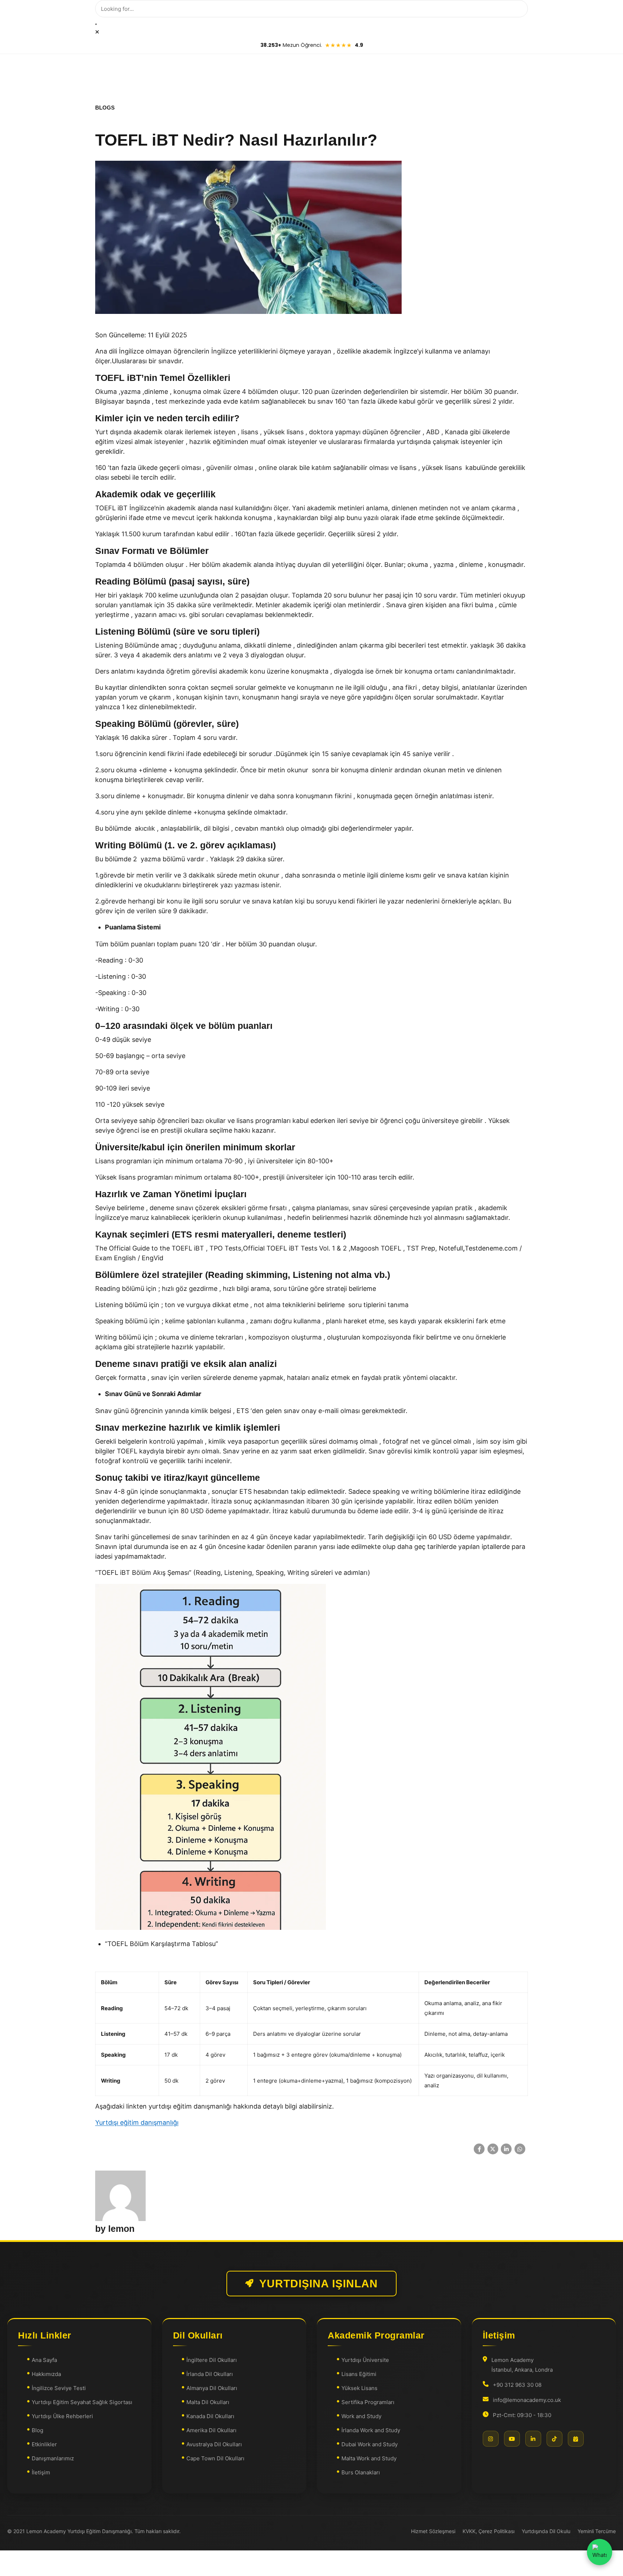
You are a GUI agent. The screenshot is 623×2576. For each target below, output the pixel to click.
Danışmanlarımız (53, 2458)
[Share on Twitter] (493, 2149)
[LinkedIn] (533, 2439)
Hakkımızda (46, 2374)
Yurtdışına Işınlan (319, 2284)
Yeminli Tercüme (597, 2531)
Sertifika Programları (368, 2402)
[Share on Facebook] (479, 2149)
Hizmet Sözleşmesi (433, 2531)
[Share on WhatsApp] (520, 2149)
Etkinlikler (44, 2444)
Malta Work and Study (369, 2458)
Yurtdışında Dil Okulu (546, 2531)
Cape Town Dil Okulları (215, 2458)
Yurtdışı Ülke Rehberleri (62, 2416)
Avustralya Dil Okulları (214, 2444)
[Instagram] (491, 2439)
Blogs (105, 108)
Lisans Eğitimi (359, 2374)
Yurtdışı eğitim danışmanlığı (137, 2122)
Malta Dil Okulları (208, 2402)
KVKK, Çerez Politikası (489, 2531)
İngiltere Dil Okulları (212, 2360)
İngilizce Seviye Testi (59, 2388)
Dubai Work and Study (370, 2444)
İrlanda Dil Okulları (210, 2374)
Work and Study (361, 2416)
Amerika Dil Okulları (211, 2430)
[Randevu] (576, 2439)
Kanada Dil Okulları (210, 2416)
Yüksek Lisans (359, 2388)
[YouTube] (512, 2439)
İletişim (41, 2472)
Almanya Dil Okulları (212, 2388)
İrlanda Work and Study (371, 2430)
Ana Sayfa (44, 2360)
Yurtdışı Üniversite (365, 2360)
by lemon (115, 2229)
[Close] (97, 32)
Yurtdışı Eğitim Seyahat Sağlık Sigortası (82, 2402)
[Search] (96, 24)
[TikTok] (554, 2439)
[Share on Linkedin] (506, 2149)
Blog (37, 2430)
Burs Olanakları (361, 2472)
